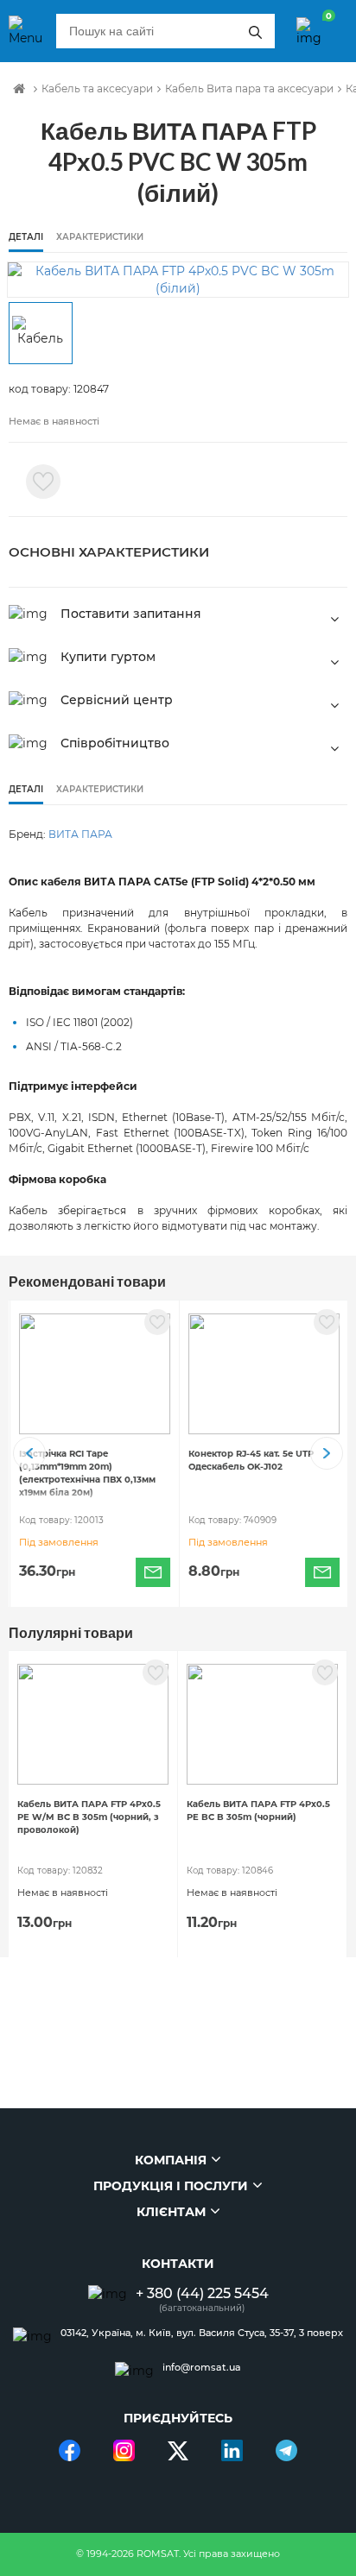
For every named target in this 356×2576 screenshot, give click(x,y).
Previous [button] (29, 1453)
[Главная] (19, 89)
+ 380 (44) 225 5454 (202, 2293)
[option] (178, 280)
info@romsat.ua (202, 2368)
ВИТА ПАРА (80, 834)
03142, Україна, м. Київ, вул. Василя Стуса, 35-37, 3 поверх (202, 2333)
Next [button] (327, 1453)
